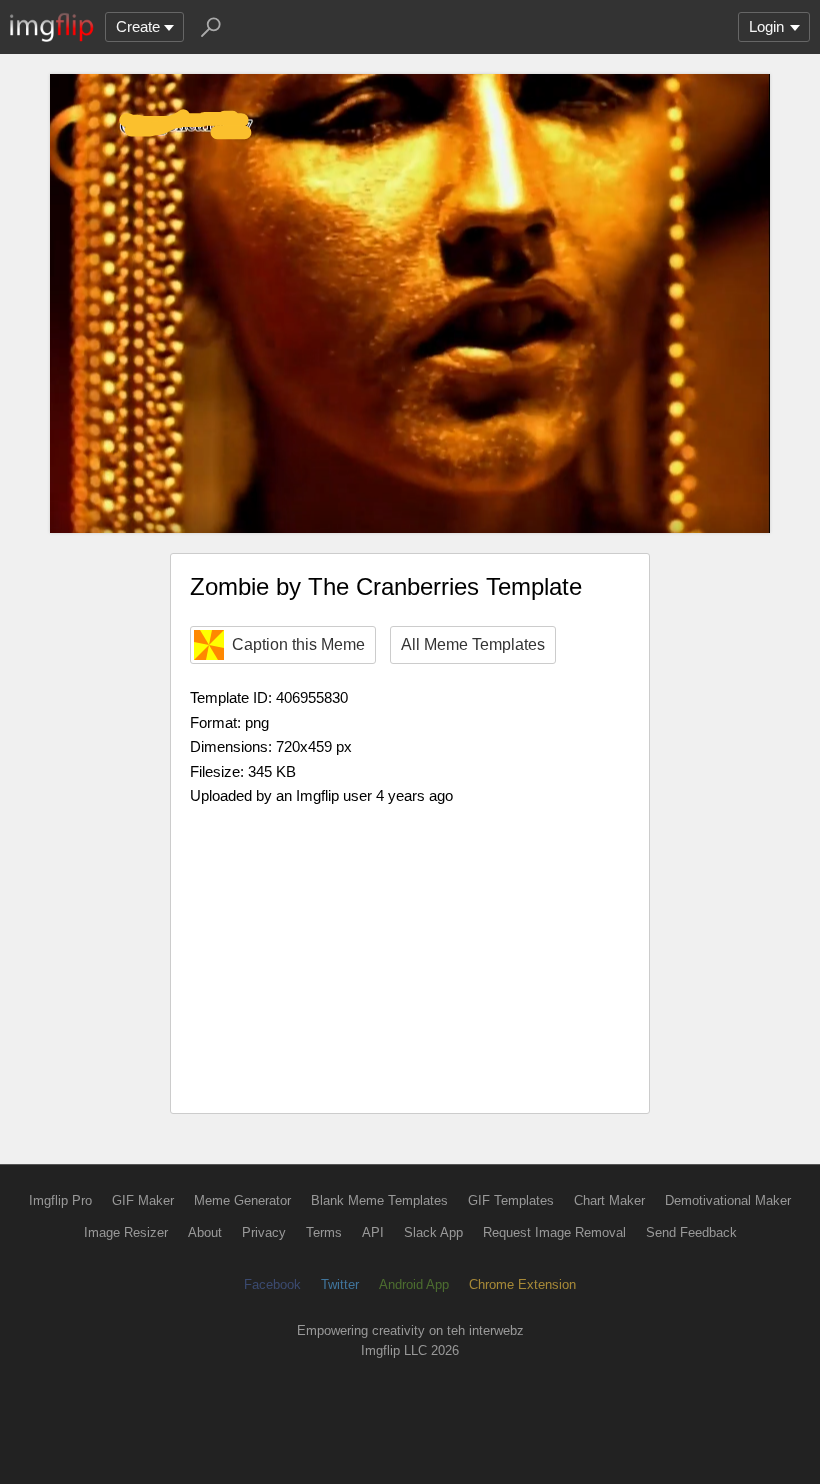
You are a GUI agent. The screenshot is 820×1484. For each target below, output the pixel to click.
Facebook (272, 1284)
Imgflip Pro (60, 1200)
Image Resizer (126, 1232)
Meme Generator (242, 1200)
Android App (414, 1284)
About (205, 1232)
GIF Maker (143, 1200)
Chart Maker (609, 1200)
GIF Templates (511, 1200)
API (373, 1232)
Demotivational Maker (728, 1200)
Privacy (264, 1232)
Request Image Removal (554, 1232)
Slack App (433, 1232)
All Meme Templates (473, 644)
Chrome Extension (522, 1284)
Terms (324, 1232)
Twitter (340, 1284)
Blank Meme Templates (379, 1200)
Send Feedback (691, 1232)
